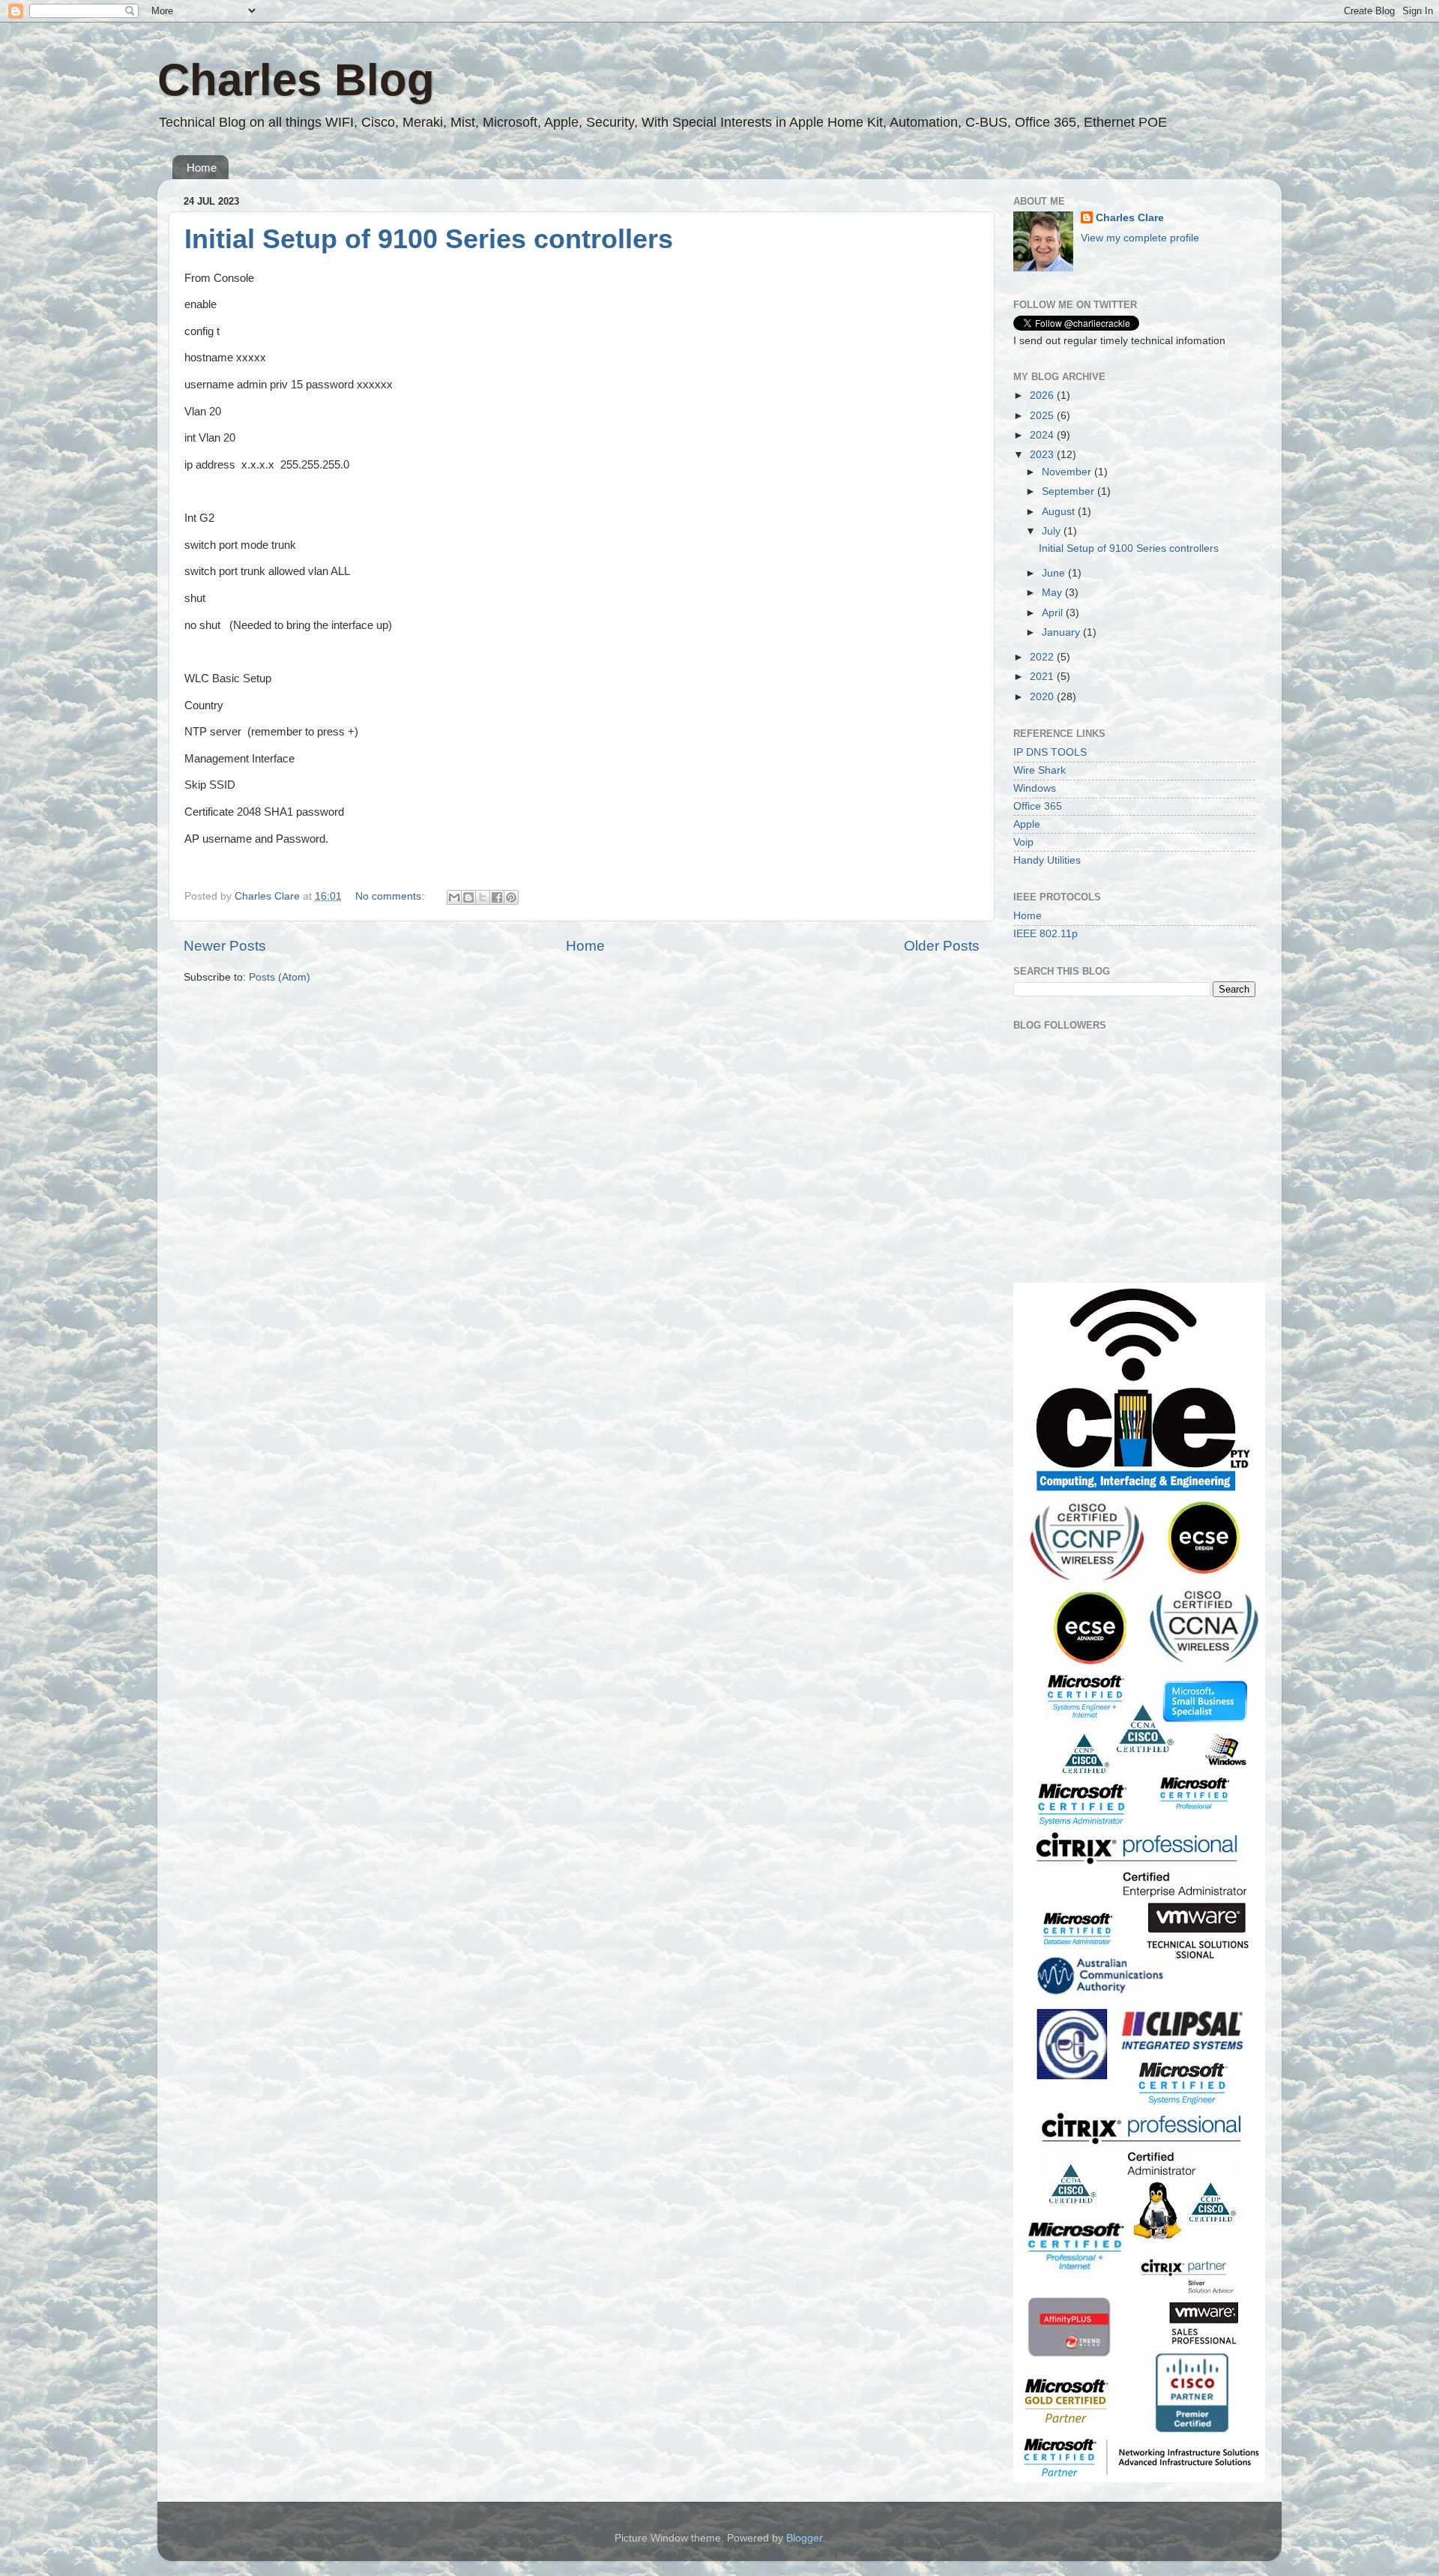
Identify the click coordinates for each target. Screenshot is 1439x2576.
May (1053, 593)
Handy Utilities (1047, 860)
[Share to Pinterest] (511, 897)
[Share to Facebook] (497, 897)
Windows (1035, 788)
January (1062, 632)
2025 (1043, 416)
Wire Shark (1040, 770)
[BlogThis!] (468, 897)
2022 (1043, 657)
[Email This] (454, 897)
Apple (1027, 824)
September (1070, 491)
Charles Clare (1130, 218)
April (1054, 613)
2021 (1043, 677)
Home (202, 168)
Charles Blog (296, 80)
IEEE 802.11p (1046, 934)
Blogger (804, 2538)
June (1055, 573)
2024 (1043, 435)
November (1068, 472)
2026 (1043, 395)
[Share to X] (483, 897)
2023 (1043, 455)
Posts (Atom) (280, 977)
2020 (1043, 697)
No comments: (391, 896)
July (1053, 531)
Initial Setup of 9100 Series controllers (429, 239)
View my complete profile (1140, 238)
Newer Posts (225, 946)
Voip (1023, 842)
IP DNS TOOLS (1050, 752)
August (1060, 512)
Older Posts (942, 946)
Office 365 (1038, 806)
